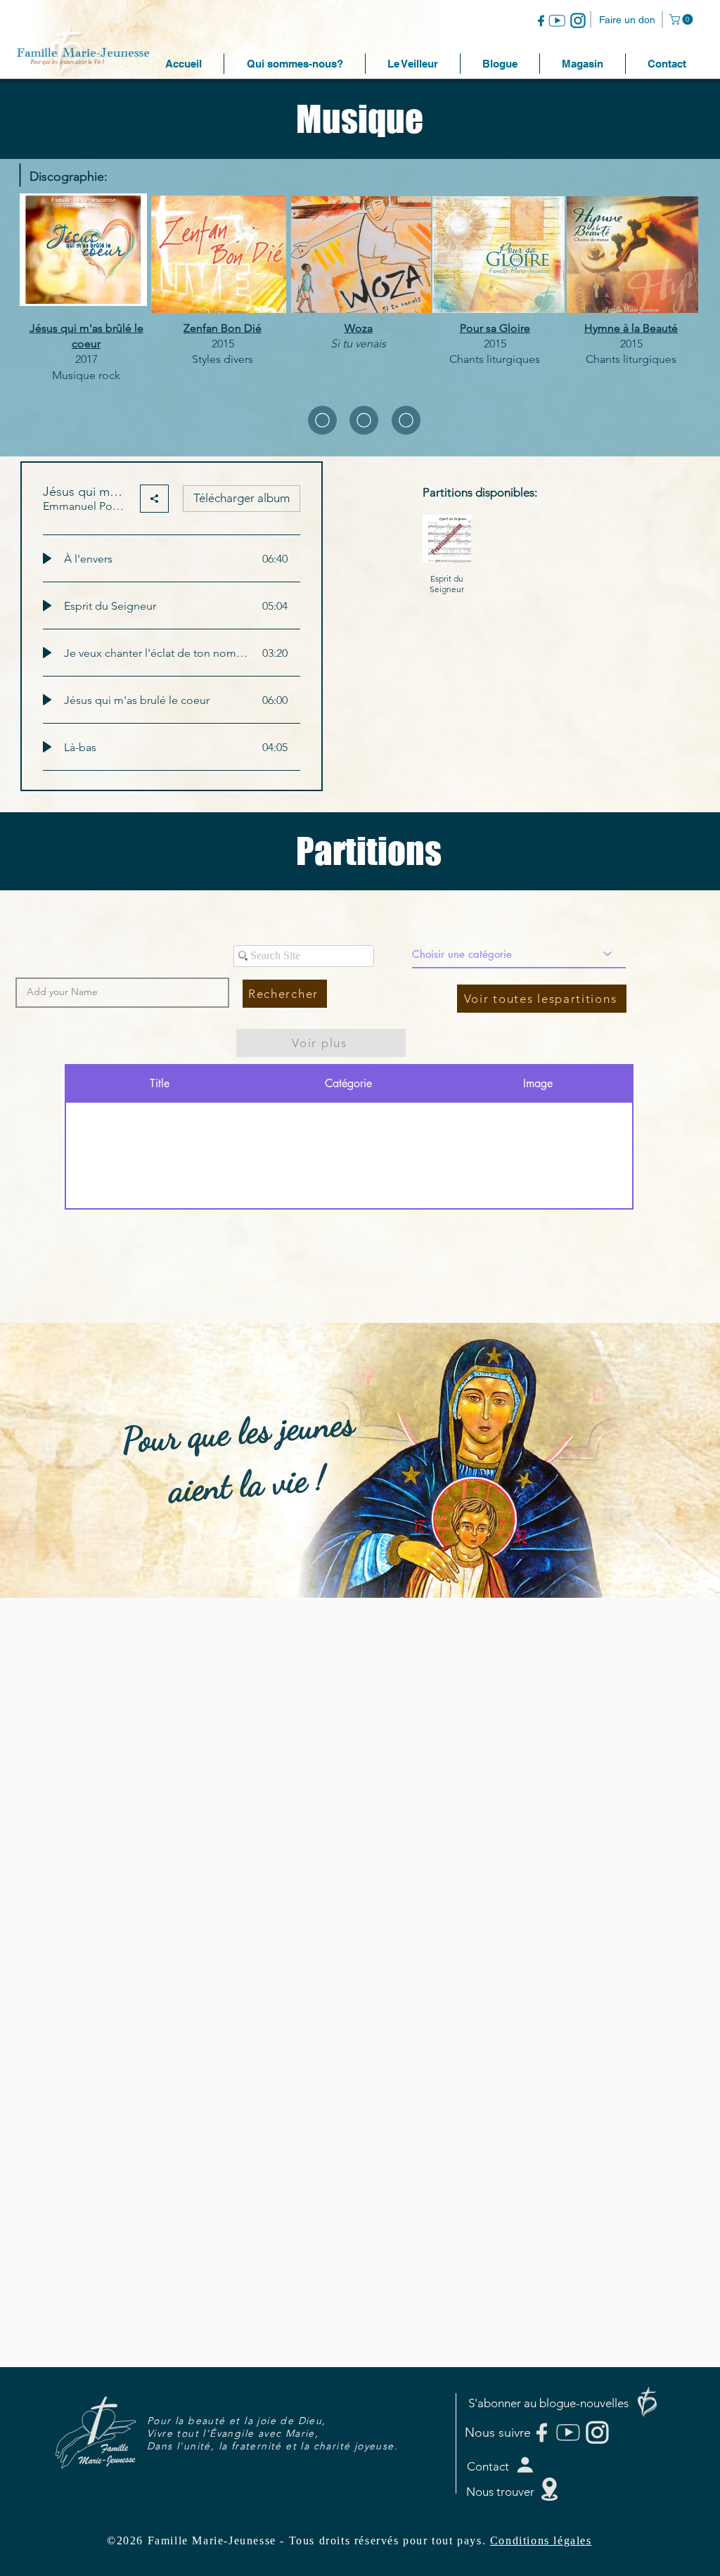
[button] (682, 19)
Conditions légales (541, 2540)
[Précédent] (79, 1460)
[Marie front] (360, 1563)
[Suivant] (641, 1460)
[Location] (322, 420)
